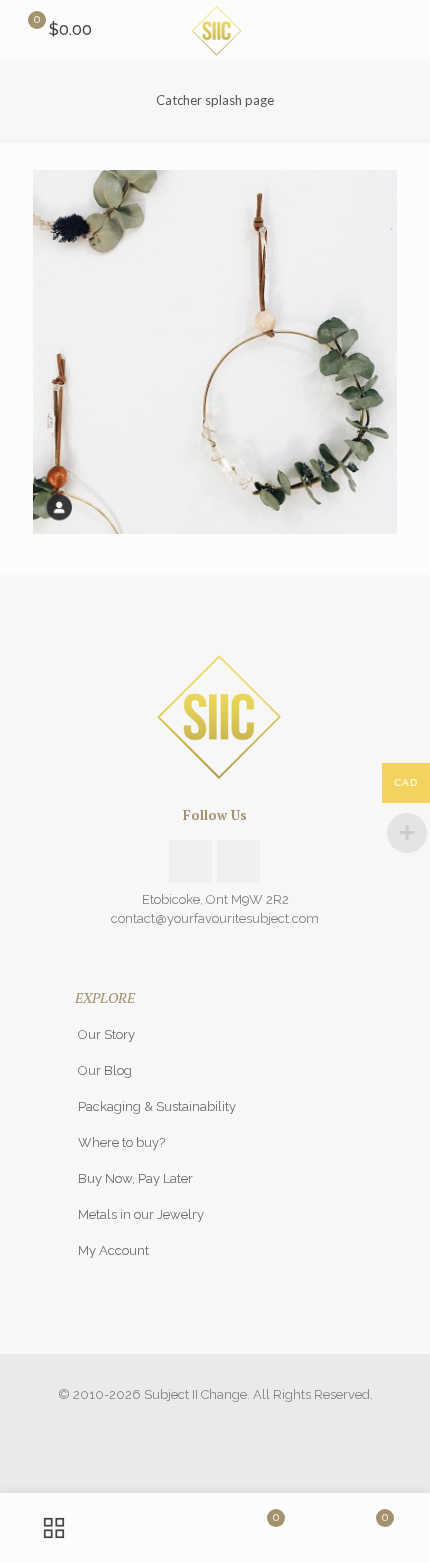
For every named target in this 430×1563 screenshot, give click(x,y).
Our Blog (105, 1070)
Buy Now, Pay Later (135, 1178)
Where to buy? (121, 1142)
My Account (113, 1250)
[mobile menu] (403, 30)
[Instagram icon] (215, 1423)
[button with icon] (190, 861)
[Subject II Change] (215, 30)
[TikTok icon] (236, 1423)
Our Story (106, 1034)
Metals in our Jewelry (141, 1214)
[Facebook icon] (194, 1423)
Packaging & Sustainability (157, 1106)
